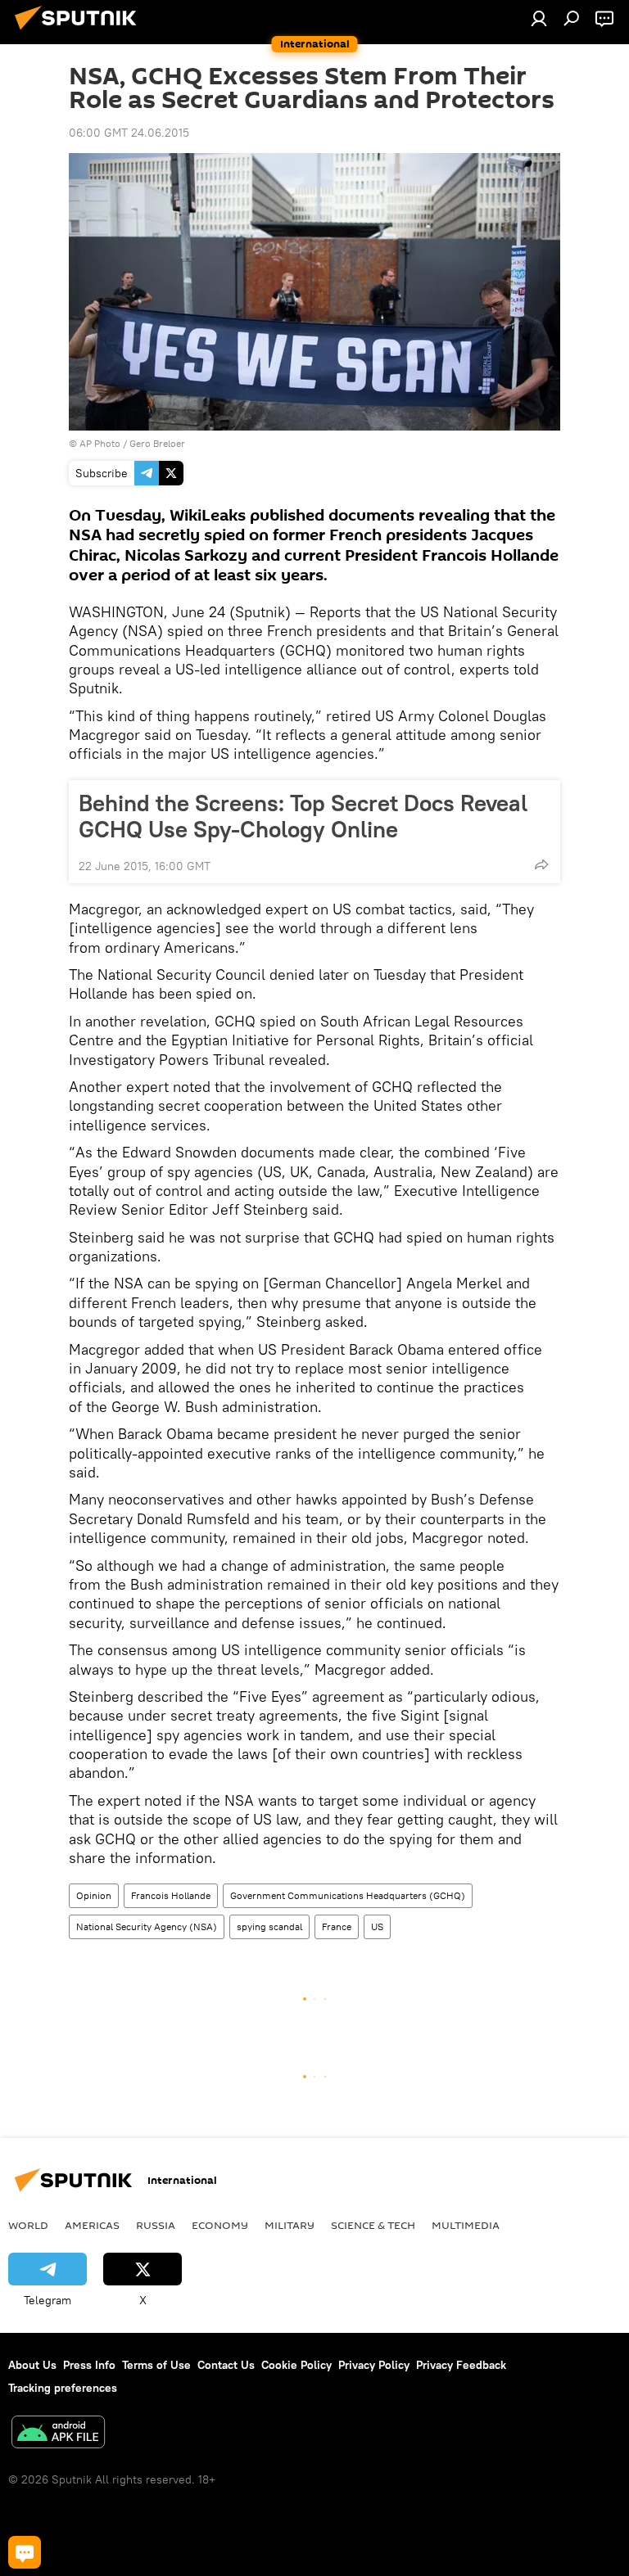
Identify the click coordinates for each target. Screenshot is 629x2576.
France (337, 1926)
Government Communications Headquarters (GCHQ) (348, 1895)
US (377, 1926)
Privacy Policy (374, 2365)
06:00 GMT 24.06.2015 (129, 133)
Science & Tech (373, 2225)
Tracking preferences (63, 2388)
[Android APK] (58, 2434)
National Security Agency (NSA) (147, 1926)
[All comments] (25, 2552)
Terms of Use (156, 2365)
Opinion (94, 1895)
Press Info (89, 2365)
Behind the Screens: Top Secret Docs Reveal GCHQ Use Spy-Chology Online (303, 816)
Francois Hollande (171, 1895)
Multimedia (466, 2225)
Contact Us (226, 2365)
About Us (32, 2365)
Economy (220, 2225)
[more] (541, 864)
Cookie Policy (296, 2365)
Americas (92, 2225)
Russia (156, 2225)
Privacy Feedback (461, 2365)
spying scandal (269, 1926)
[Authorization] (539, 18)
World (28, 2225)
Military (290, 2225)
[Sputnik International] (80, 32)
